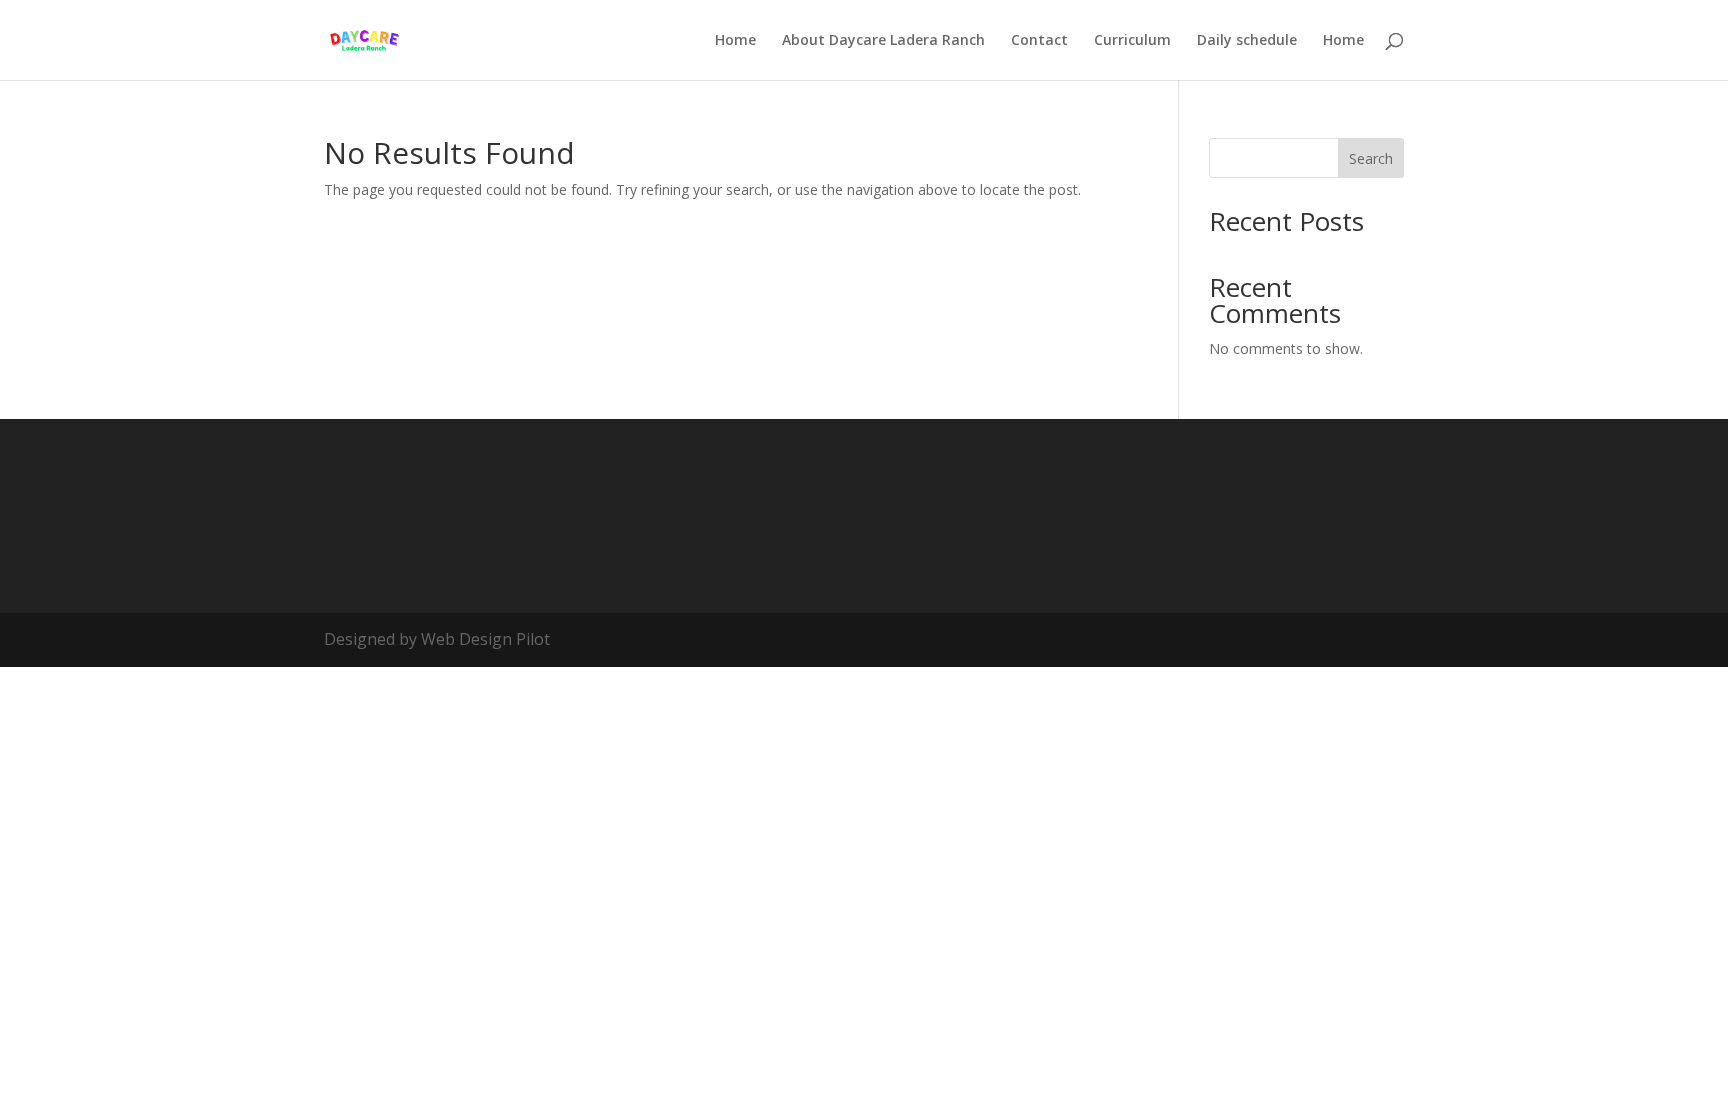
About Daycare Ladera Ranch (883, 41)
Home (735, 41)
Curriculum (1132, 41)
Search (1371, 158)
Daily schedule (1247, 41)
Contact (1039, 41)
